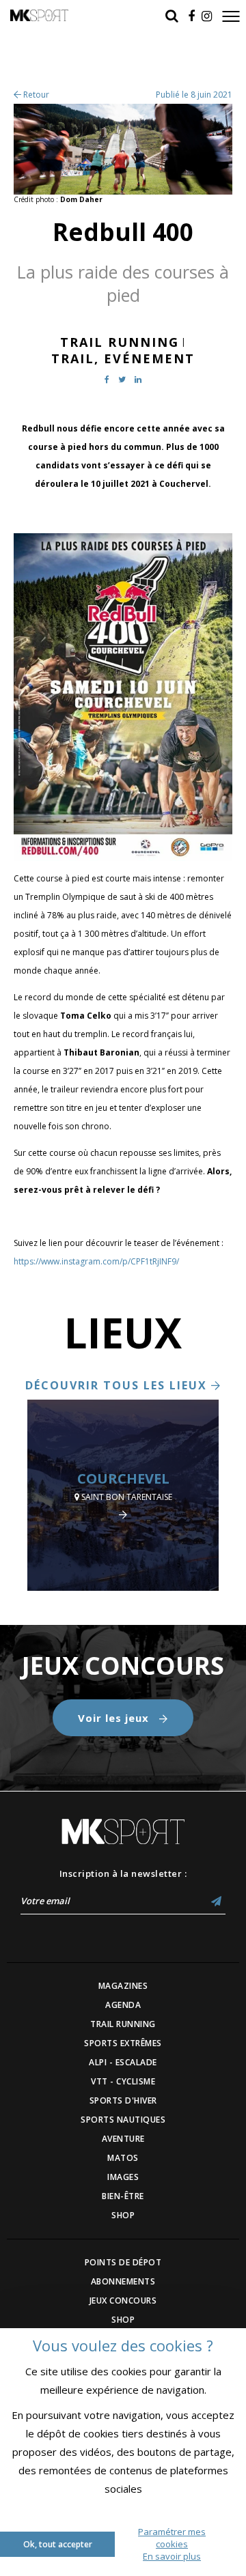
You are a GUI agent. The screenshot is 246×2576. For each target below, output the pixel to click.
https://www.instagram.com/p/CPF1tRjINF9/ (96, 1261)
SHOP (123, 2215)
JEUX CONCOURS (123, 2301)
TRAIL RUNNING (123, 2024)
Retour (35, 95)
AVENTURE (123, 2139)
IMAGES (123, 2177)
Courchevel (123, 1478)
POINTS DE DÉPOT (123, 2262)
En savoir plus (172, 2556)
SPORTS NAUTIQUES (123, 2120)
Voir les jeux (115, 1718)
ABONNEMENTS (123, 2281)
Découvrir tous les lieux (118, 1385)
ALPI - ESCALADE (123, 2062)
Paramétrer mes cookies (172, 2538)
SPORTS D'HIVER (123, 2100)
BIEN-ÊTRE (123, 2196)
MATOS (123, 2158)
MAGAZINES (123, 1986)
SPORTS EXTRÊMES (123, 2043)
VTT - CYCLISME (123, 2081)
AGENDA (123, 2005)
